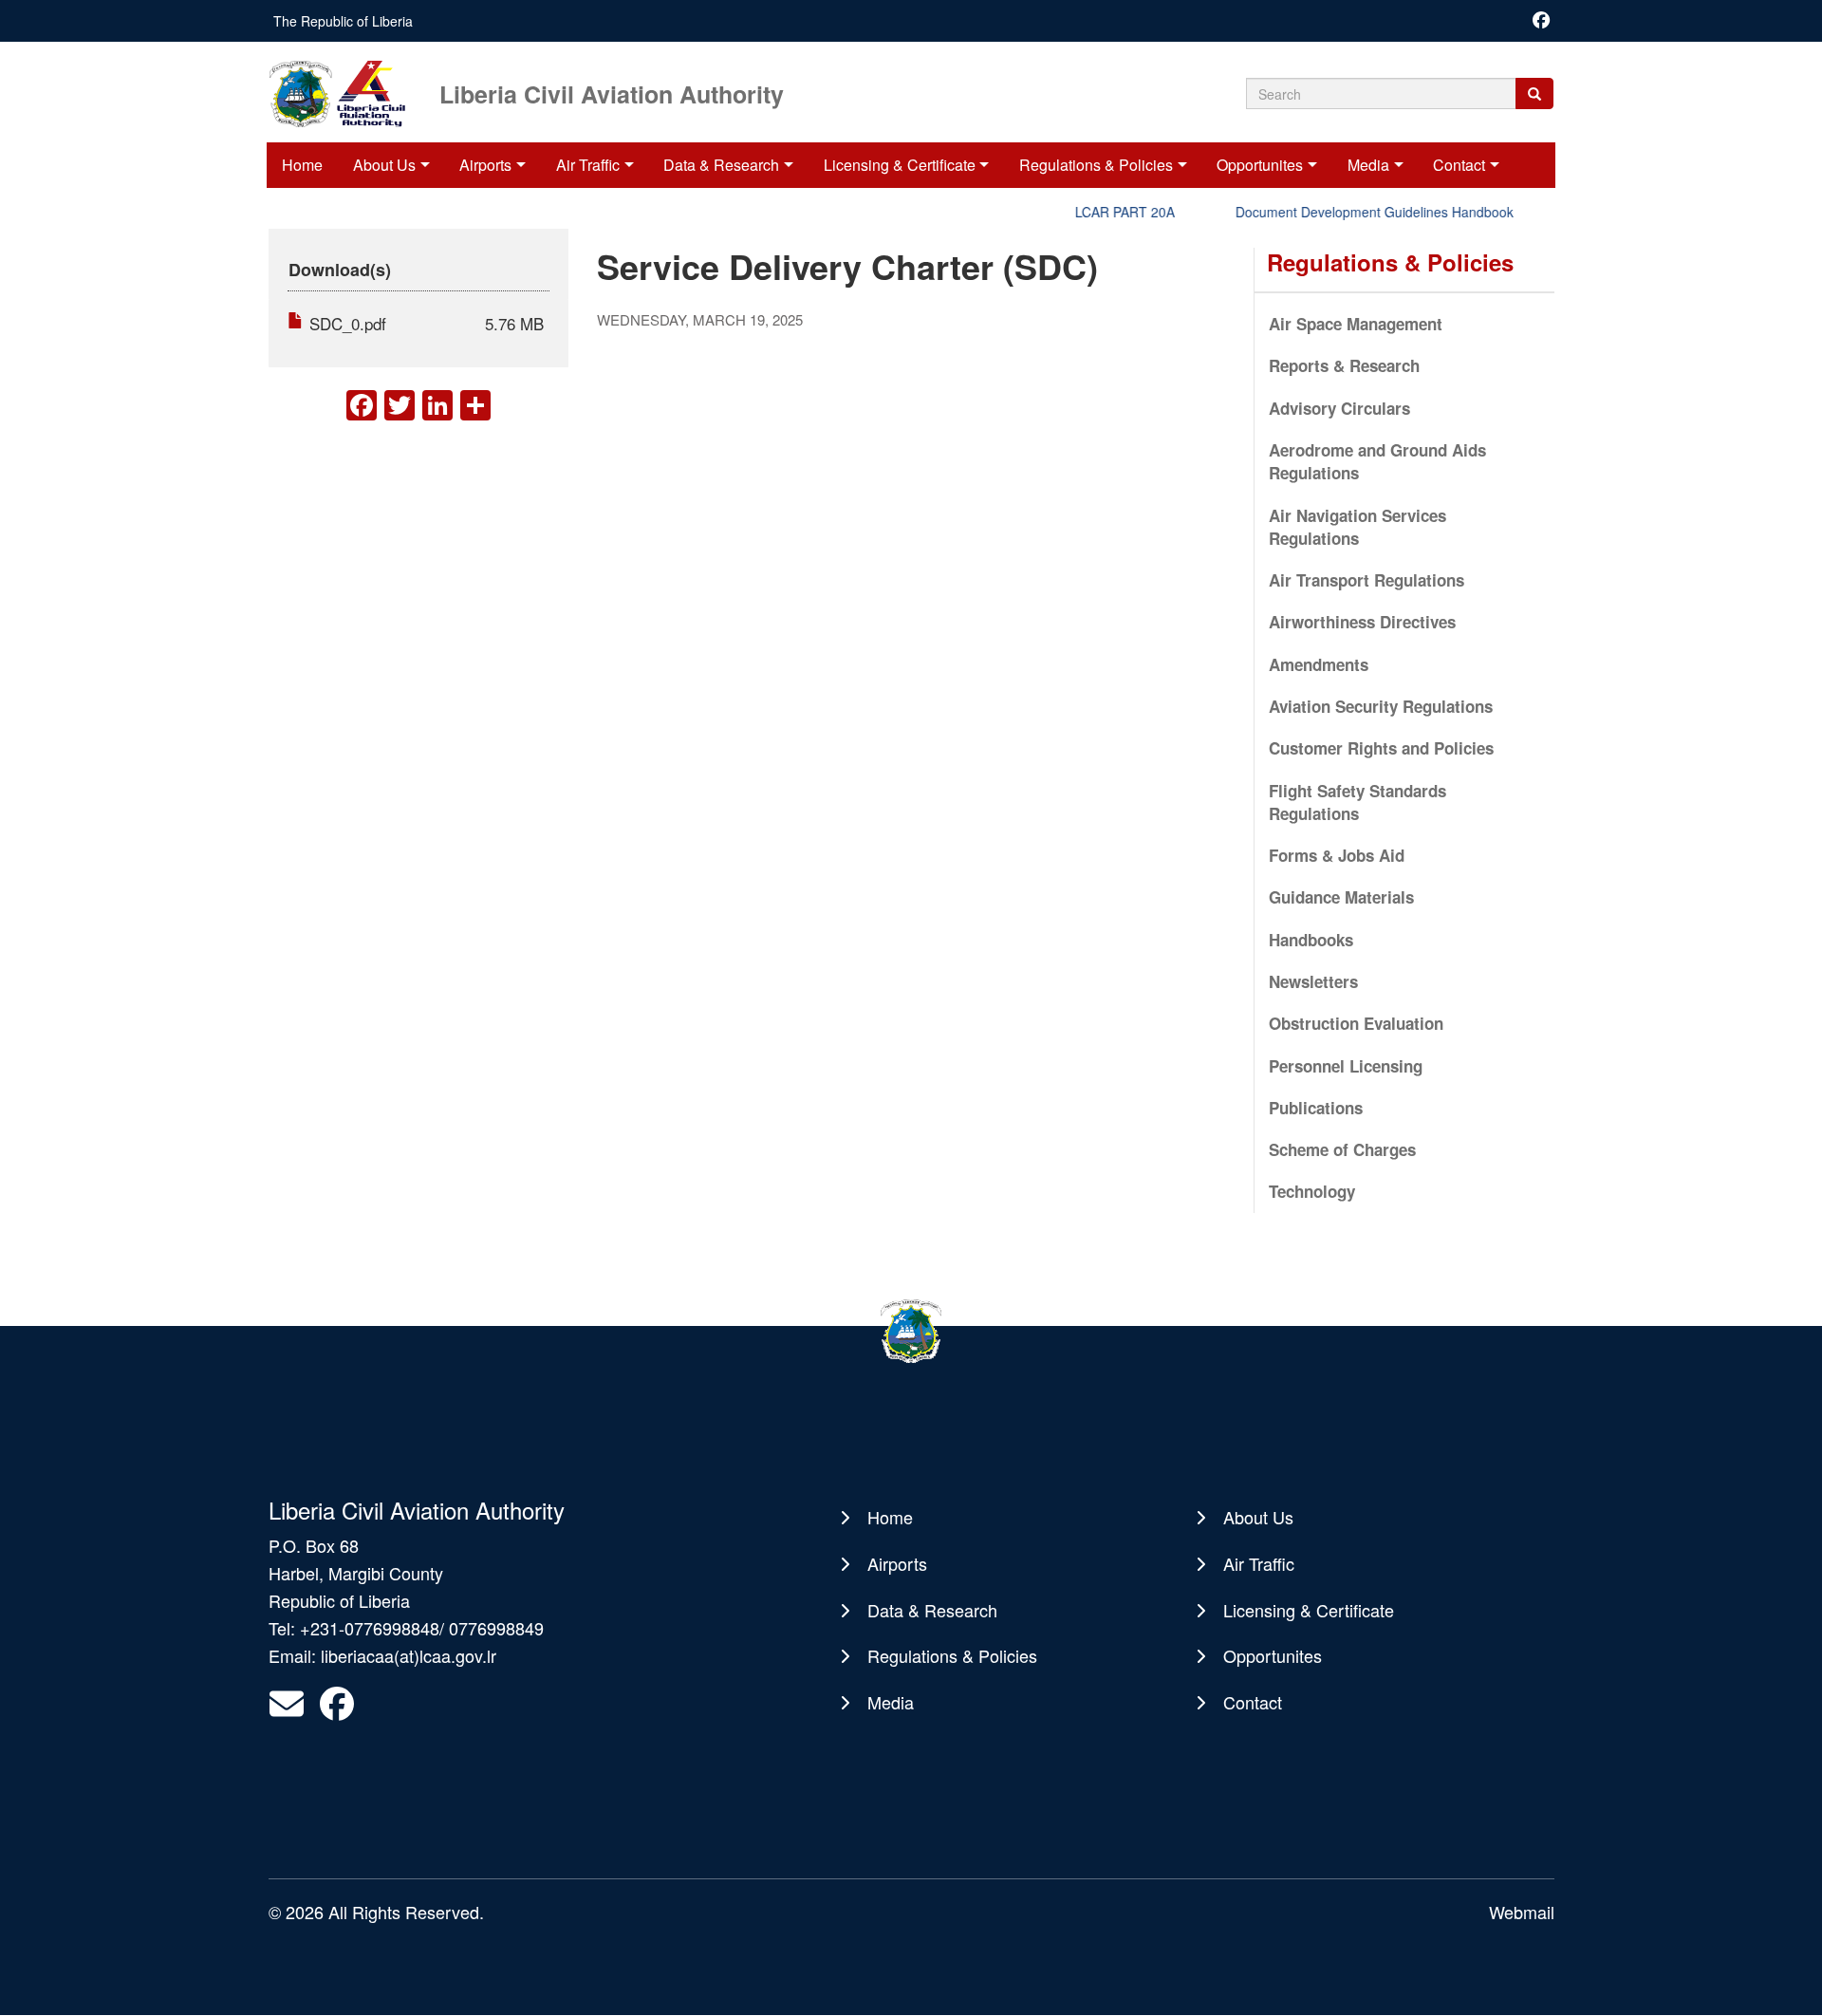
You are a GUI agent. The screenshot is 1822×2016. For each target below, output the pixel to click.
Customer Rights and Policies (1381, 748)
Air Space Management (1356, 324)
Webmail (1522, 1912)
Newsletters (1313, 981)
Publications (1316, 1108)
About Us (384, 165)
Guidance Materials (1341, 897)
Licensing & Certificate (900, 165)
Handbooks (1311, 940)
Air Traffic (588, 165)
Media (1368, 165)
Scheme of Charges (1342, 1149)
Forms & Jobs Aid (1337, 855)
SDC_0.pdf (348, 323)
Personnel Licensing (1346, 1066)
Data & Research (721, 165)
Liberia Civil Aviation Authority (612, 93)
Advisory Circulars (1339, 408)
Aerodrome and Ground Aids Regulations (1377, 461)
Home (302, 165)
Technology (1312, 1191)
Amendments (1319, 664)
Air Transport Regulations (1366, 580)
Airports (485, 165)
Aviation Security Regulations (1381, 706)
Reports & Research (1344, 365)
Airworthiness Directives (1362, 622)
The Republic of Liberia (343, 21)
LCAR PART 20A (1099, 212)
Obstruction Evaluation (1356, 1023)
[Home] (352, 92)
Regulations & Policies (1096, 165)
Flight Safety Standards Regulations (1357, 802)
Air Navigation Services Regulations (1357, 527)
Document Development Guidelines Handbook (1349, 212)
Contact (1459, 165)
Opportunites (1260, 165)
